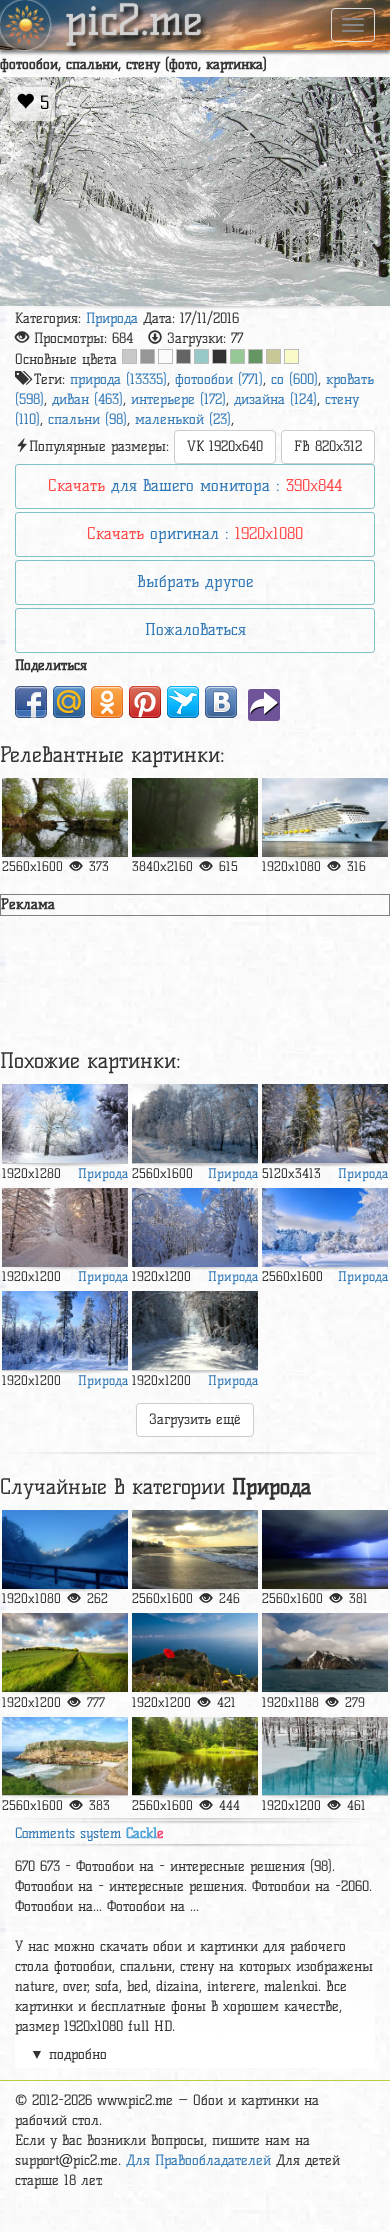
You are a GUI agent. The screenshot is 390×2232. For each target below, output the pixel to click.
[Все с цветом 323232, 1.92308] (219, 356)
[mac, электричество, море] (195, 1652)
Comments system (89, 1833)
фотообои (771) (219, 379)
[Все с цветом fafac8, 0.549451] (291, 356)
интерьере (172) (178, 399)
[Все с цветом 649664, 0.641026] (255, 356)
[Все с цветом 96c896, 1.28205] (237, 356)
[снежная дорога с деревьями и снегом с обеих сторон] (195, 1330)
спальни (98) (87, 419)
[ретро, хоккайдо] (325, 1756)
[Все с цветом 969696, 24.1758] (147, 356)
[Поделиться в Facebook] (31, 702)
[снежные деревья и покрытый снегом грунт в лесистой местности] (65, 1123)
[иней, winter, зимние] (195, 1123)
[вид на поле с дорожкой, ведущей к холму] (65, 1652)
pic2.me (134, 23)
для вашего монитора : (195, 485)
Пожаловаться (195, 629)
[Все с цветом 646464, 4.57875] (183, 356)
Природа (112, 318)
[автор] (195, 1756)
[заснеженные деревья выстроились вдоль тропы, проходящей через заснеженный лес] (325, 1227)
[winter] (325, 1123)
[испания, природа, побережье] (65, 1756)
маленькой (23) (183, 419)
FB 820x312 (328, 446)
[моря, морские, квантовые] (325, 817)
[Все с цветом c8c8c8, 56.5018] (129, 356)
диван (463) (87, 399)
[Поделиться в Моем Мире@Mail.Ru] (69, 702)
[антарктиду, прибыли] (325, 1652)
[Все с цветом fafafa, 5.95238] (165, 356)
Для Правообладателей (198, 2160)
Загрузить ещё (195, 1419)
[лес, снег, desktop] (195, 1227)
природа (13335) (118, 379)
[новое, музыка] (325, 1549)
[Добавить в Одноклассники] (107, 702)
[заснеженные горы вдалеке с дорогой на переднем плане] (65, 1549)
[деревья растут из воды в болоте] (65, 817)
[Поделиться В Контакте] (221, 702)
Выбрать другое (195, 581)
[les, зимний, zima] (65, 1330)
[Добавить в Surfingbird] (183, 702)
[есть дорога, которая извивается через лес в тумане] (195, 817)
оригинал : (195, 533)
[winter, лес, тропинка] (65, 1227)
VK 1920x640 (225, 446)
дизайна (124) (275, 399)
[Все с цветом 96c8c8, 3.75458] (201, 356)
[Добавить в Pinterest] (145, 702)
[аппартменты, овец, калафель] (195, 1549)
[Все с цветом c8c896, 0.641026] (273, 356)
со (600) (294, 379)
